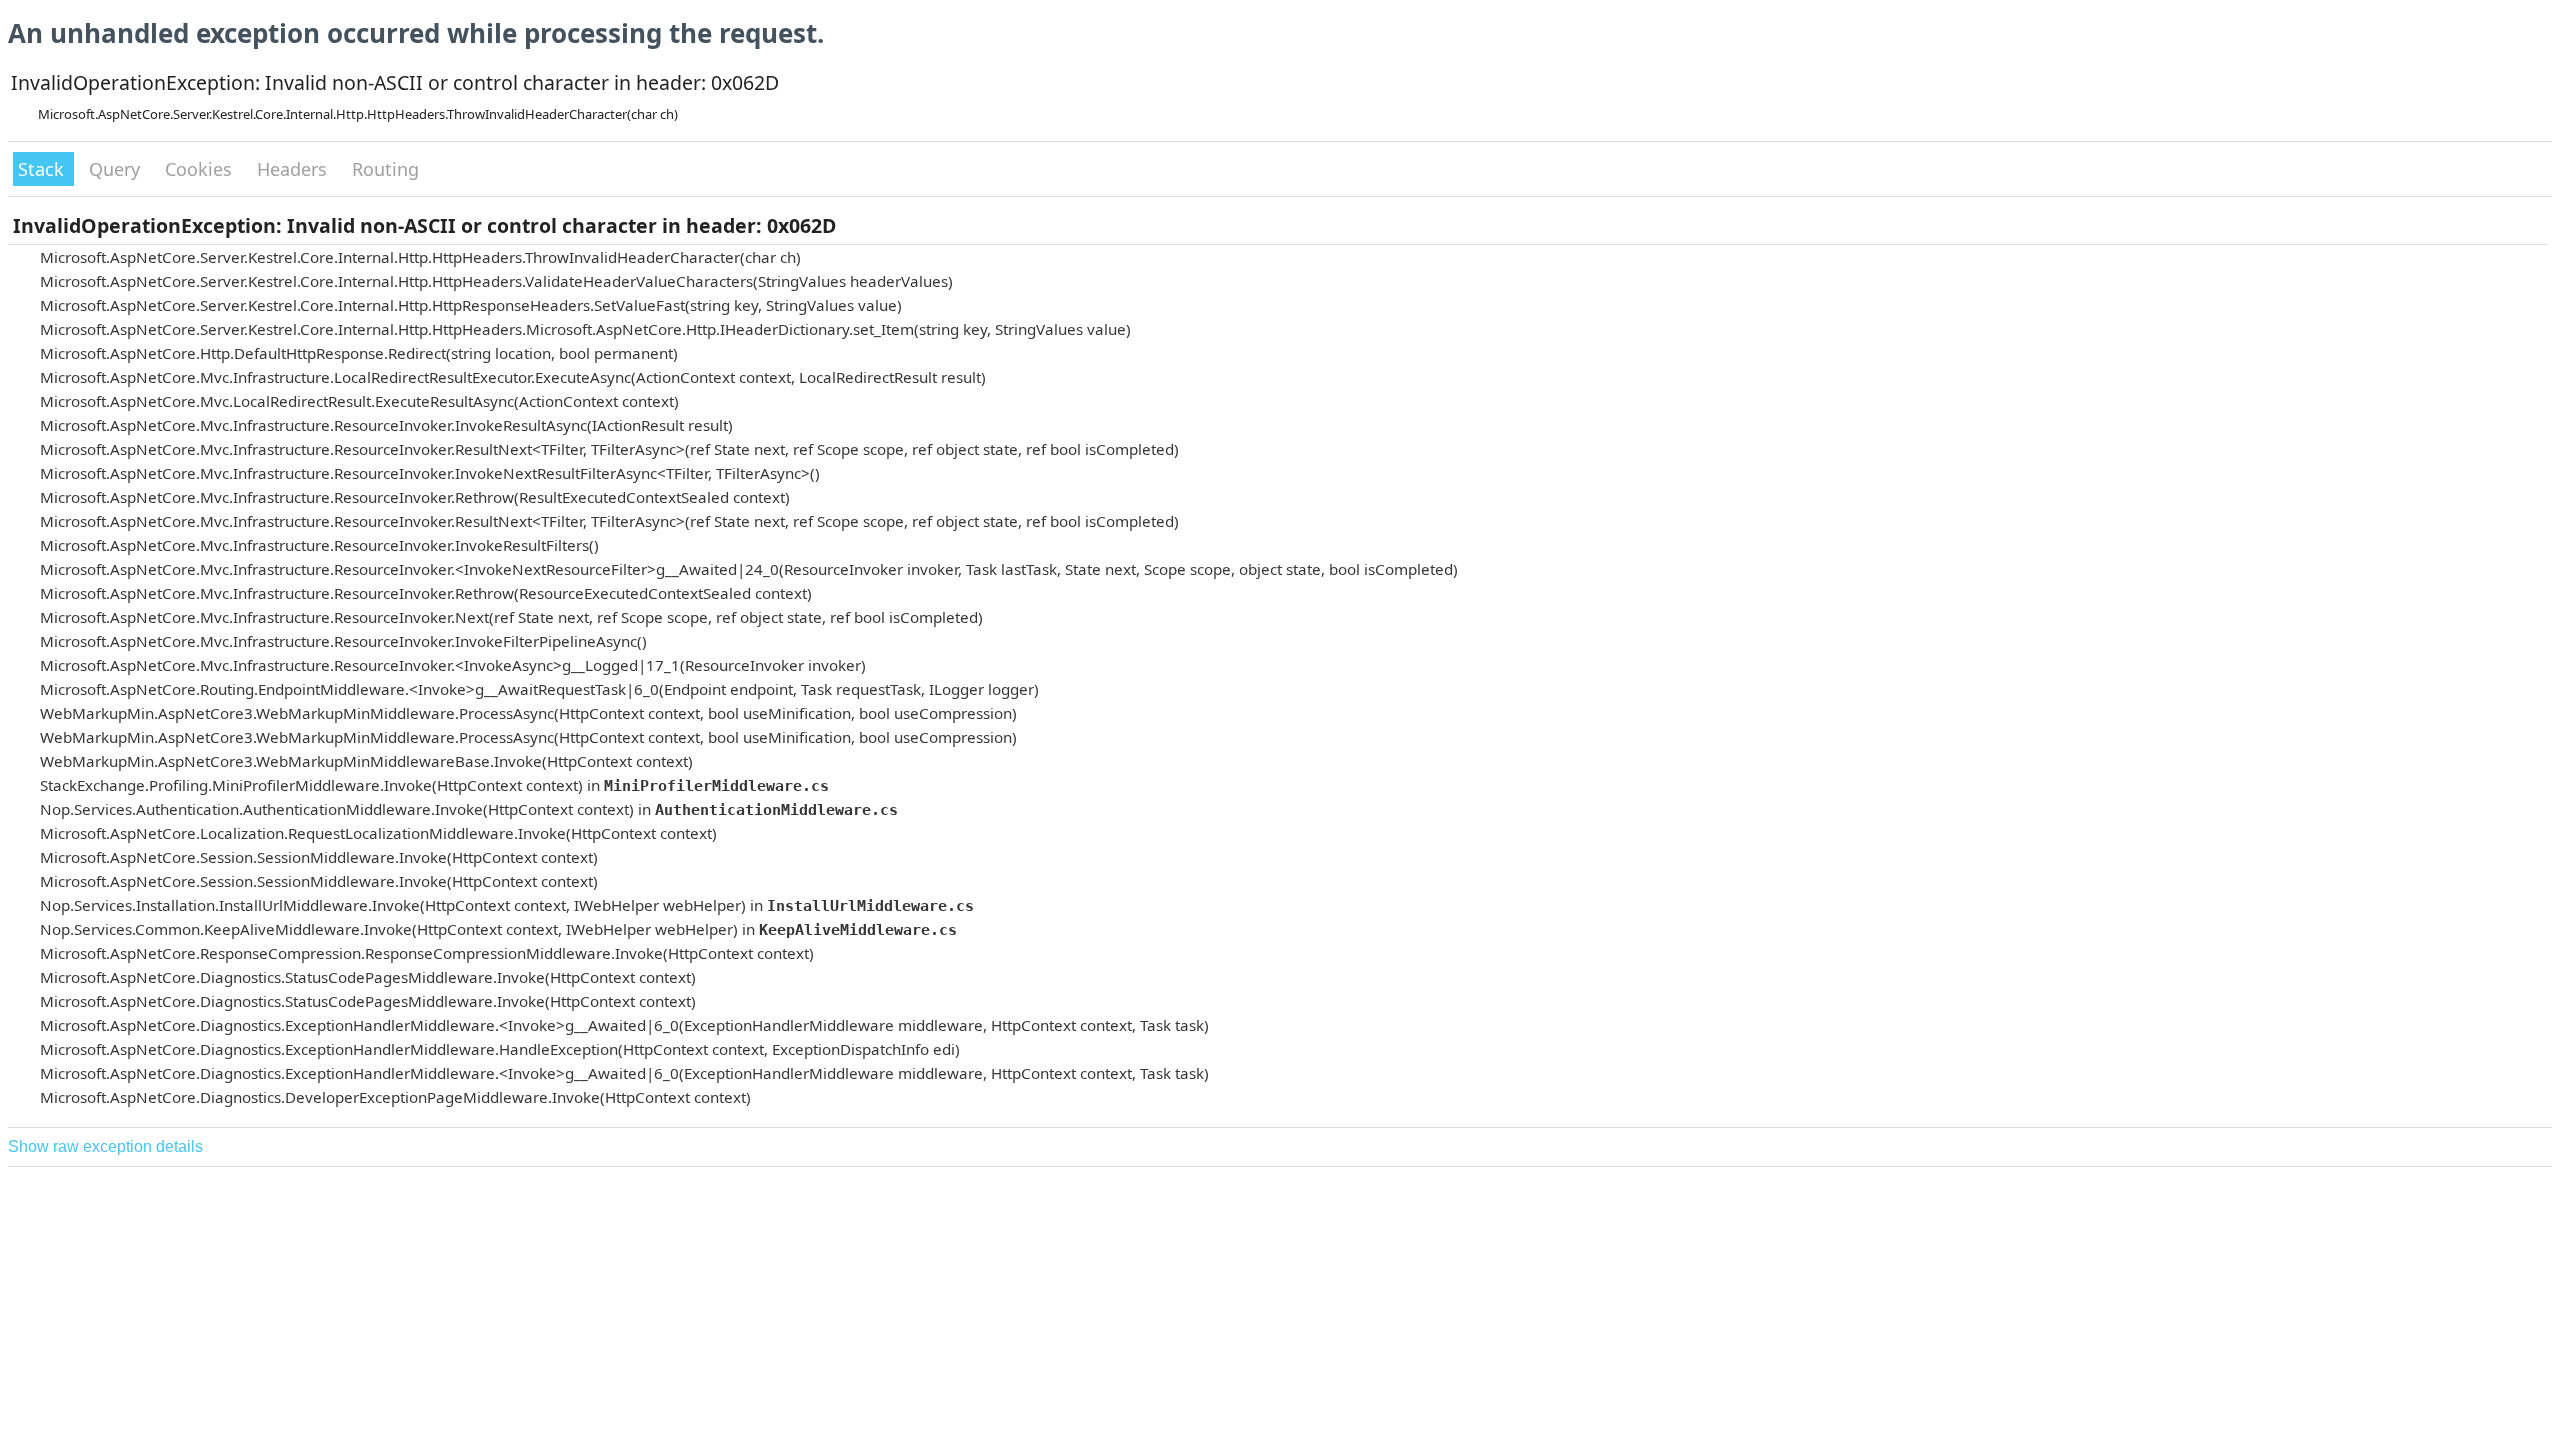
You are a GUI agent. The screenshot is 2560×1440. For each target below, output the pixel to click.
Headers (294, 169)
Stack (43, 169)
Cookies (201, 169)
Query (117, 169)
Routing (385, 169)
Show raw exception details (105, 1146)
